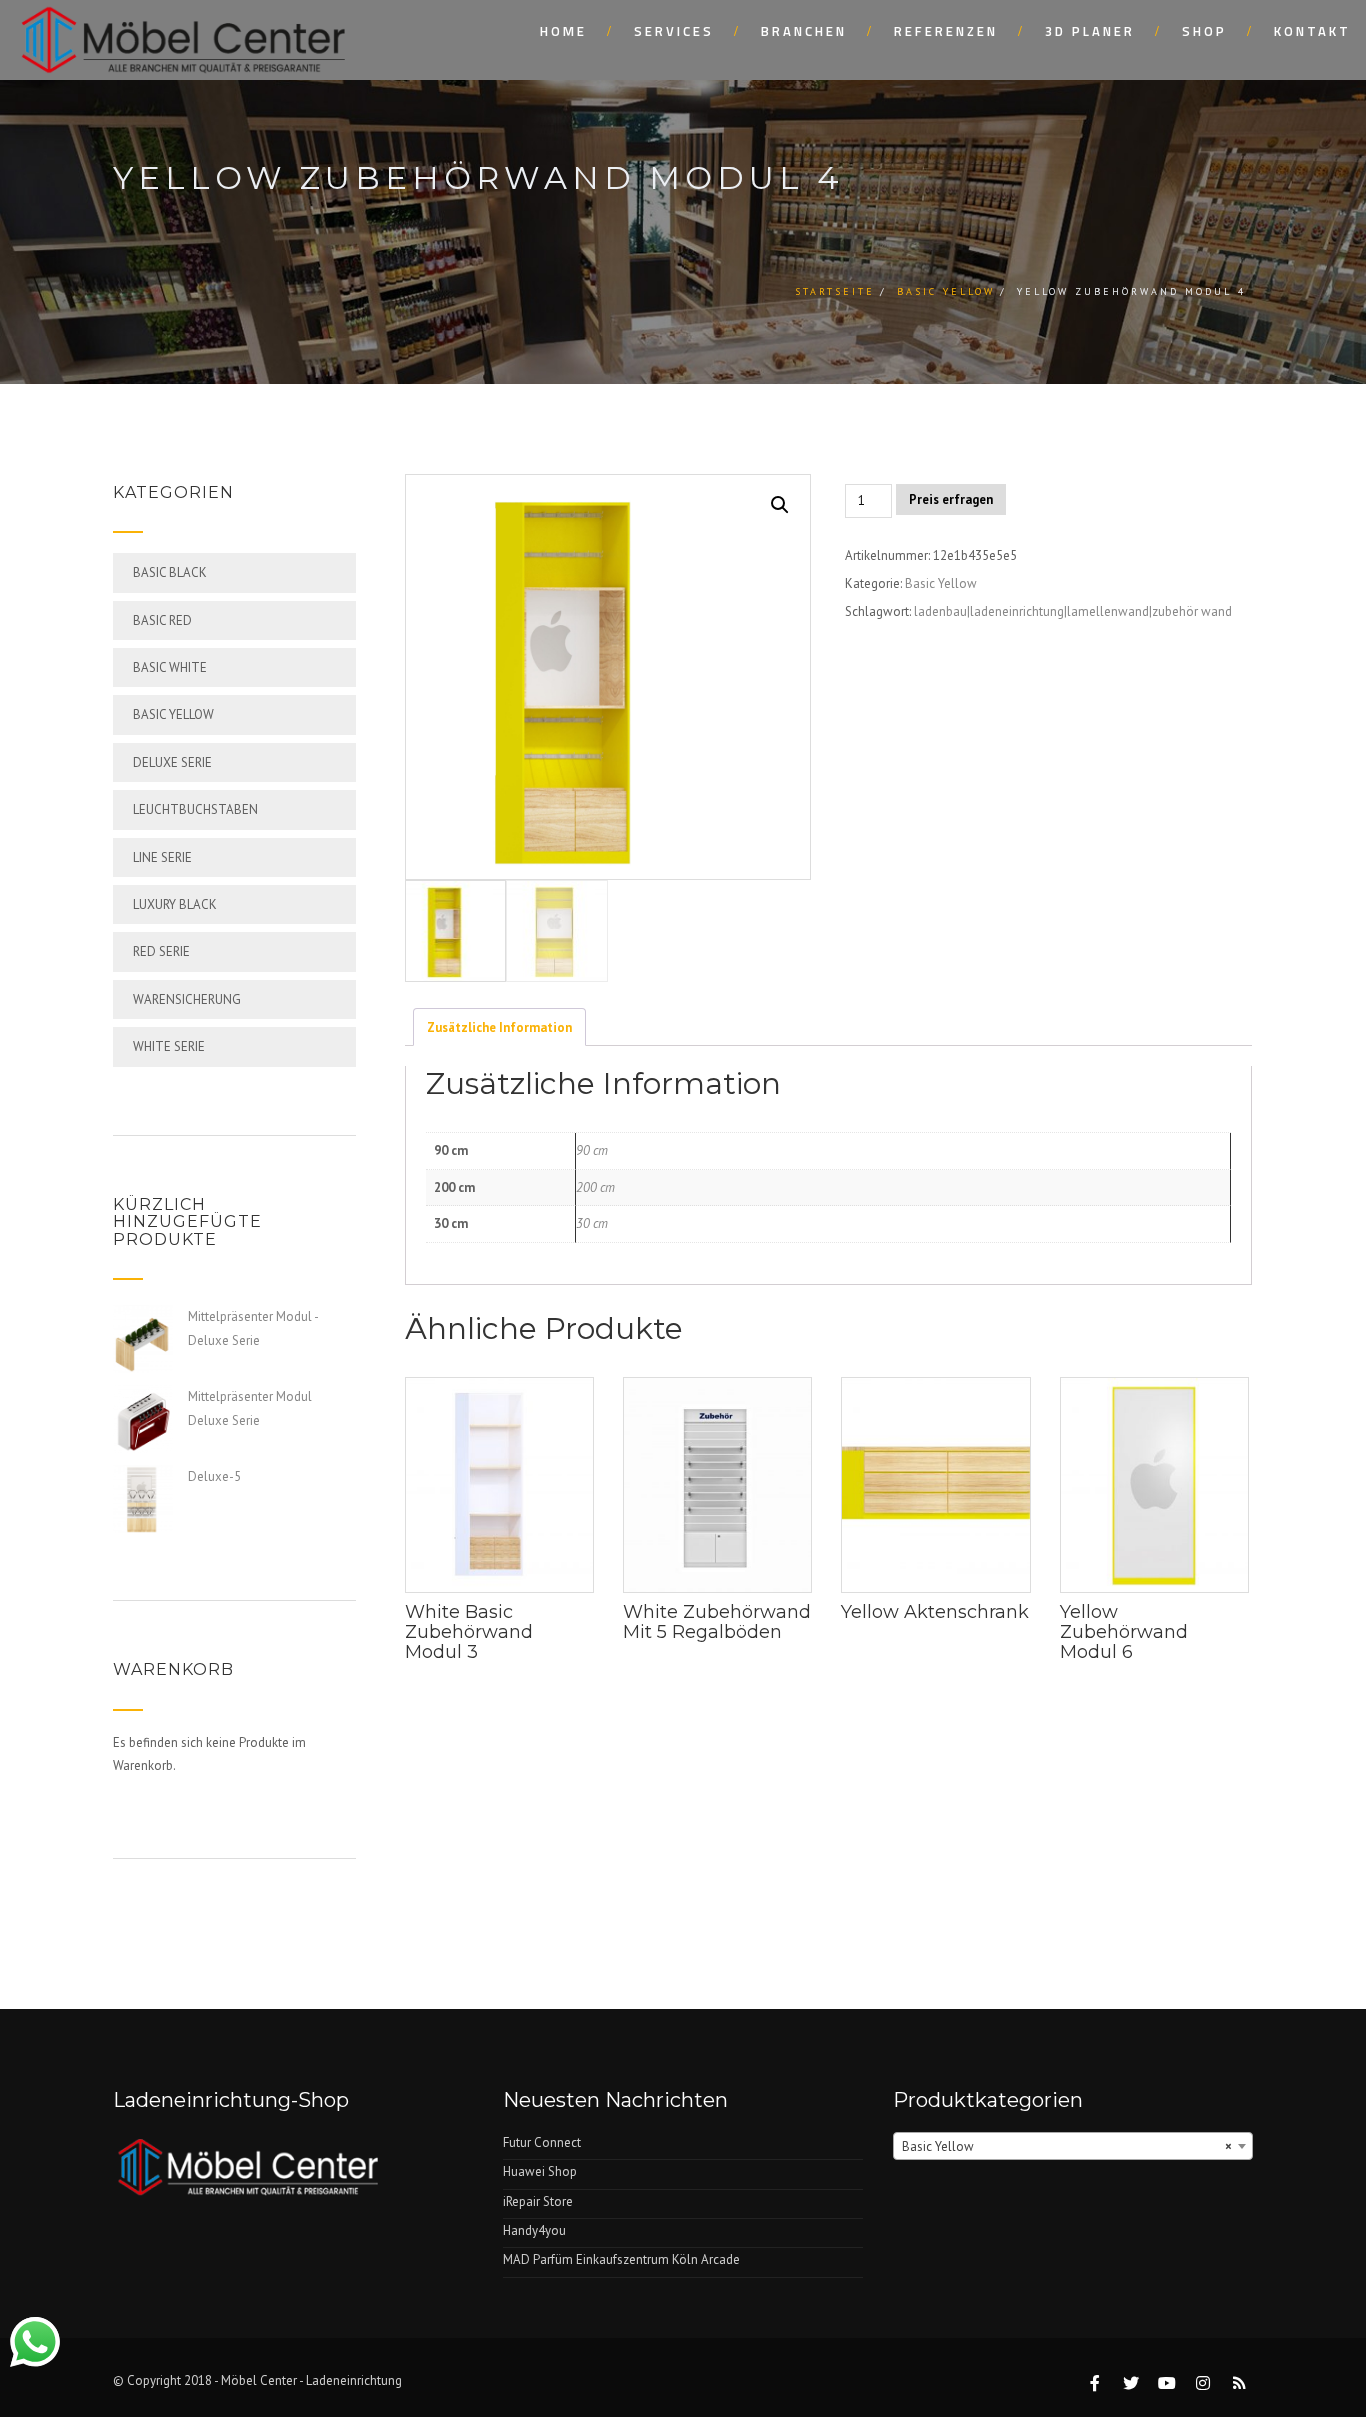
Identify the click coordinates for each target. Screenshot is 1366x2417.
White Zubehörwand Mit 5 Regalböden (717, 1622)
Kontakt (1312, 31)
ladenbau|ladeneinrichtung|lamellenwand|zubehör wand (1073, 611)
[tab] (499, 1027)
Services (674, 31)
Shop (1204, 31)
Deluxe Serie (172, 762)
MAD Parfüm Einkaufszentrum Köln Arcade (621, 2259)
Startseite (835, 291)
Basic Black (170, 572)
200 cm (595, 1187)
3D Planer (1090, 31)
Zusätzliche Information (499, 1027)
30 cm (592, 1223)
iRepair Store (538, 2201)
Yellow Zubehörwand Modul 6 (1124, 1632)
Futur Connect (542, 2142)
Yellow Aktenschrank (935, 1612)
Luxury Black (175, 904)
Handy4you (534, 2230)
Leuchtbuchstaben (195, 809)
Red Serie (161, 951)
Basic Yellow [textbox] (1067, 2146)
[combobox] (1073, 2146)
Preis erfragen (951, 499)
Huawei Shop (540, 2171)
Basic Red (162, 620)
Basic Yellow (946, 291)
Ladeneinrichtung (354, 2380)
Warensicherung (187, 999)
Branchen (804, 31)
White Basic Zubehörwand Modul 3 (469, 1632)
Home (563, 31)
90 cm (592, 1150)
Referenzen (946, 31)
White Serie (169, 1046)
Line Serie (162, 857)
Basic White (170, 667)
